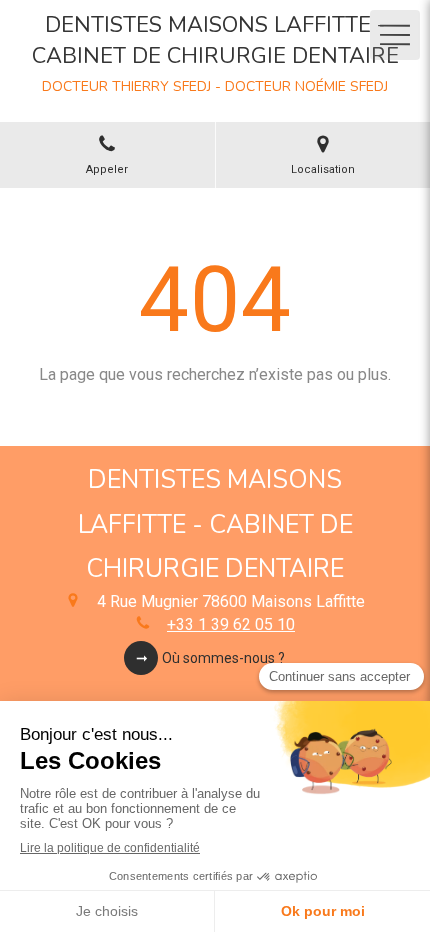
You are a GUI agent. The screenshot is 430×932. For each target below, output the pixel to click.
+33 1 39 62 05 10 (231, 624)
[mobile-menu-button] (395, 35)
